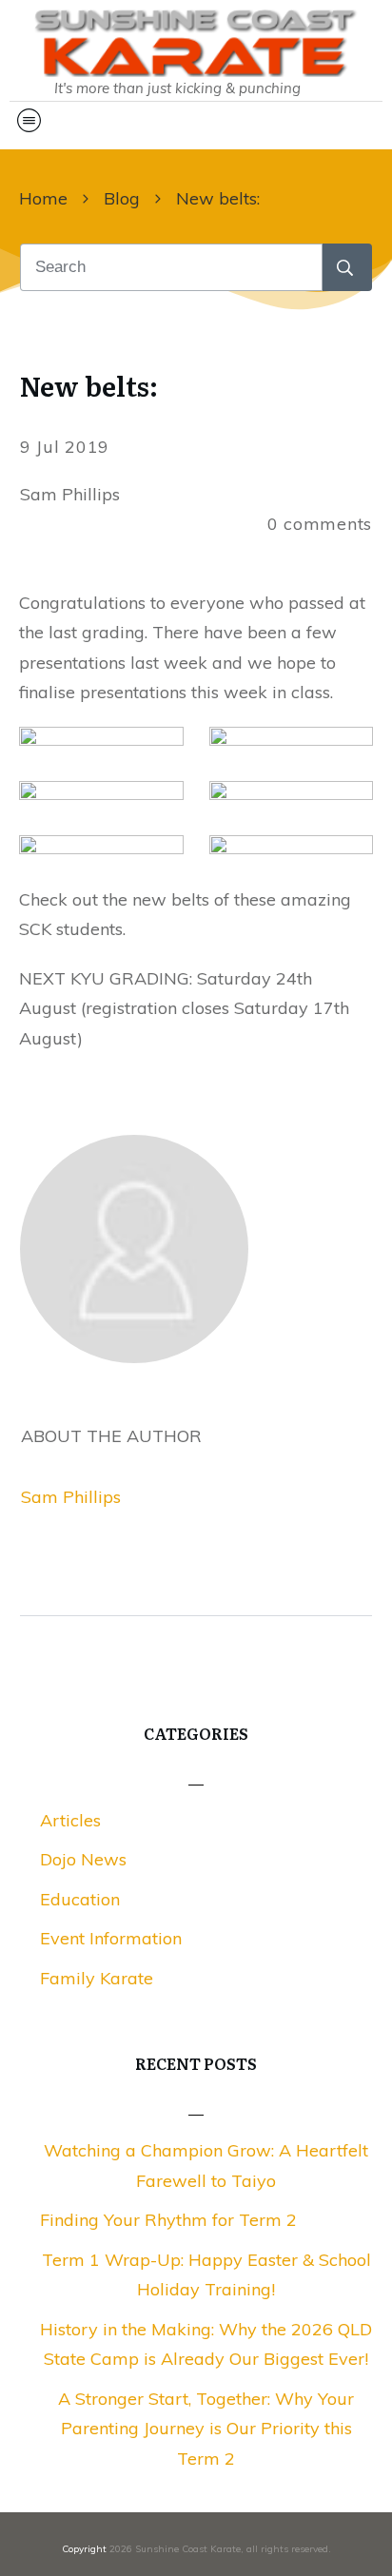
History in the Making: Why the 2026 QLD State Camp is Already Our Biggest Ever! (206, 2344)
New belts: (88, 385)
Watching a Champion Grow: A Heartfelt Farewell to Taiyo (206, 2166)
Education (80, 1899)
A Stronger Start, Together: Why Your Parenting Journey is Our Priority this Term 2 (206, 2429)
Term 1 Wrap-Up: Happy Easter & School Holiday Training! (206, 2275)
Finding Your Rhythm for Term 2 (168, 2220)
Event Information (111, 1938)
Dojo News (83, 1859)
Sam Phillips (71, 1497)
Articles (70, 1820)
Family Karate (97, 1978)
